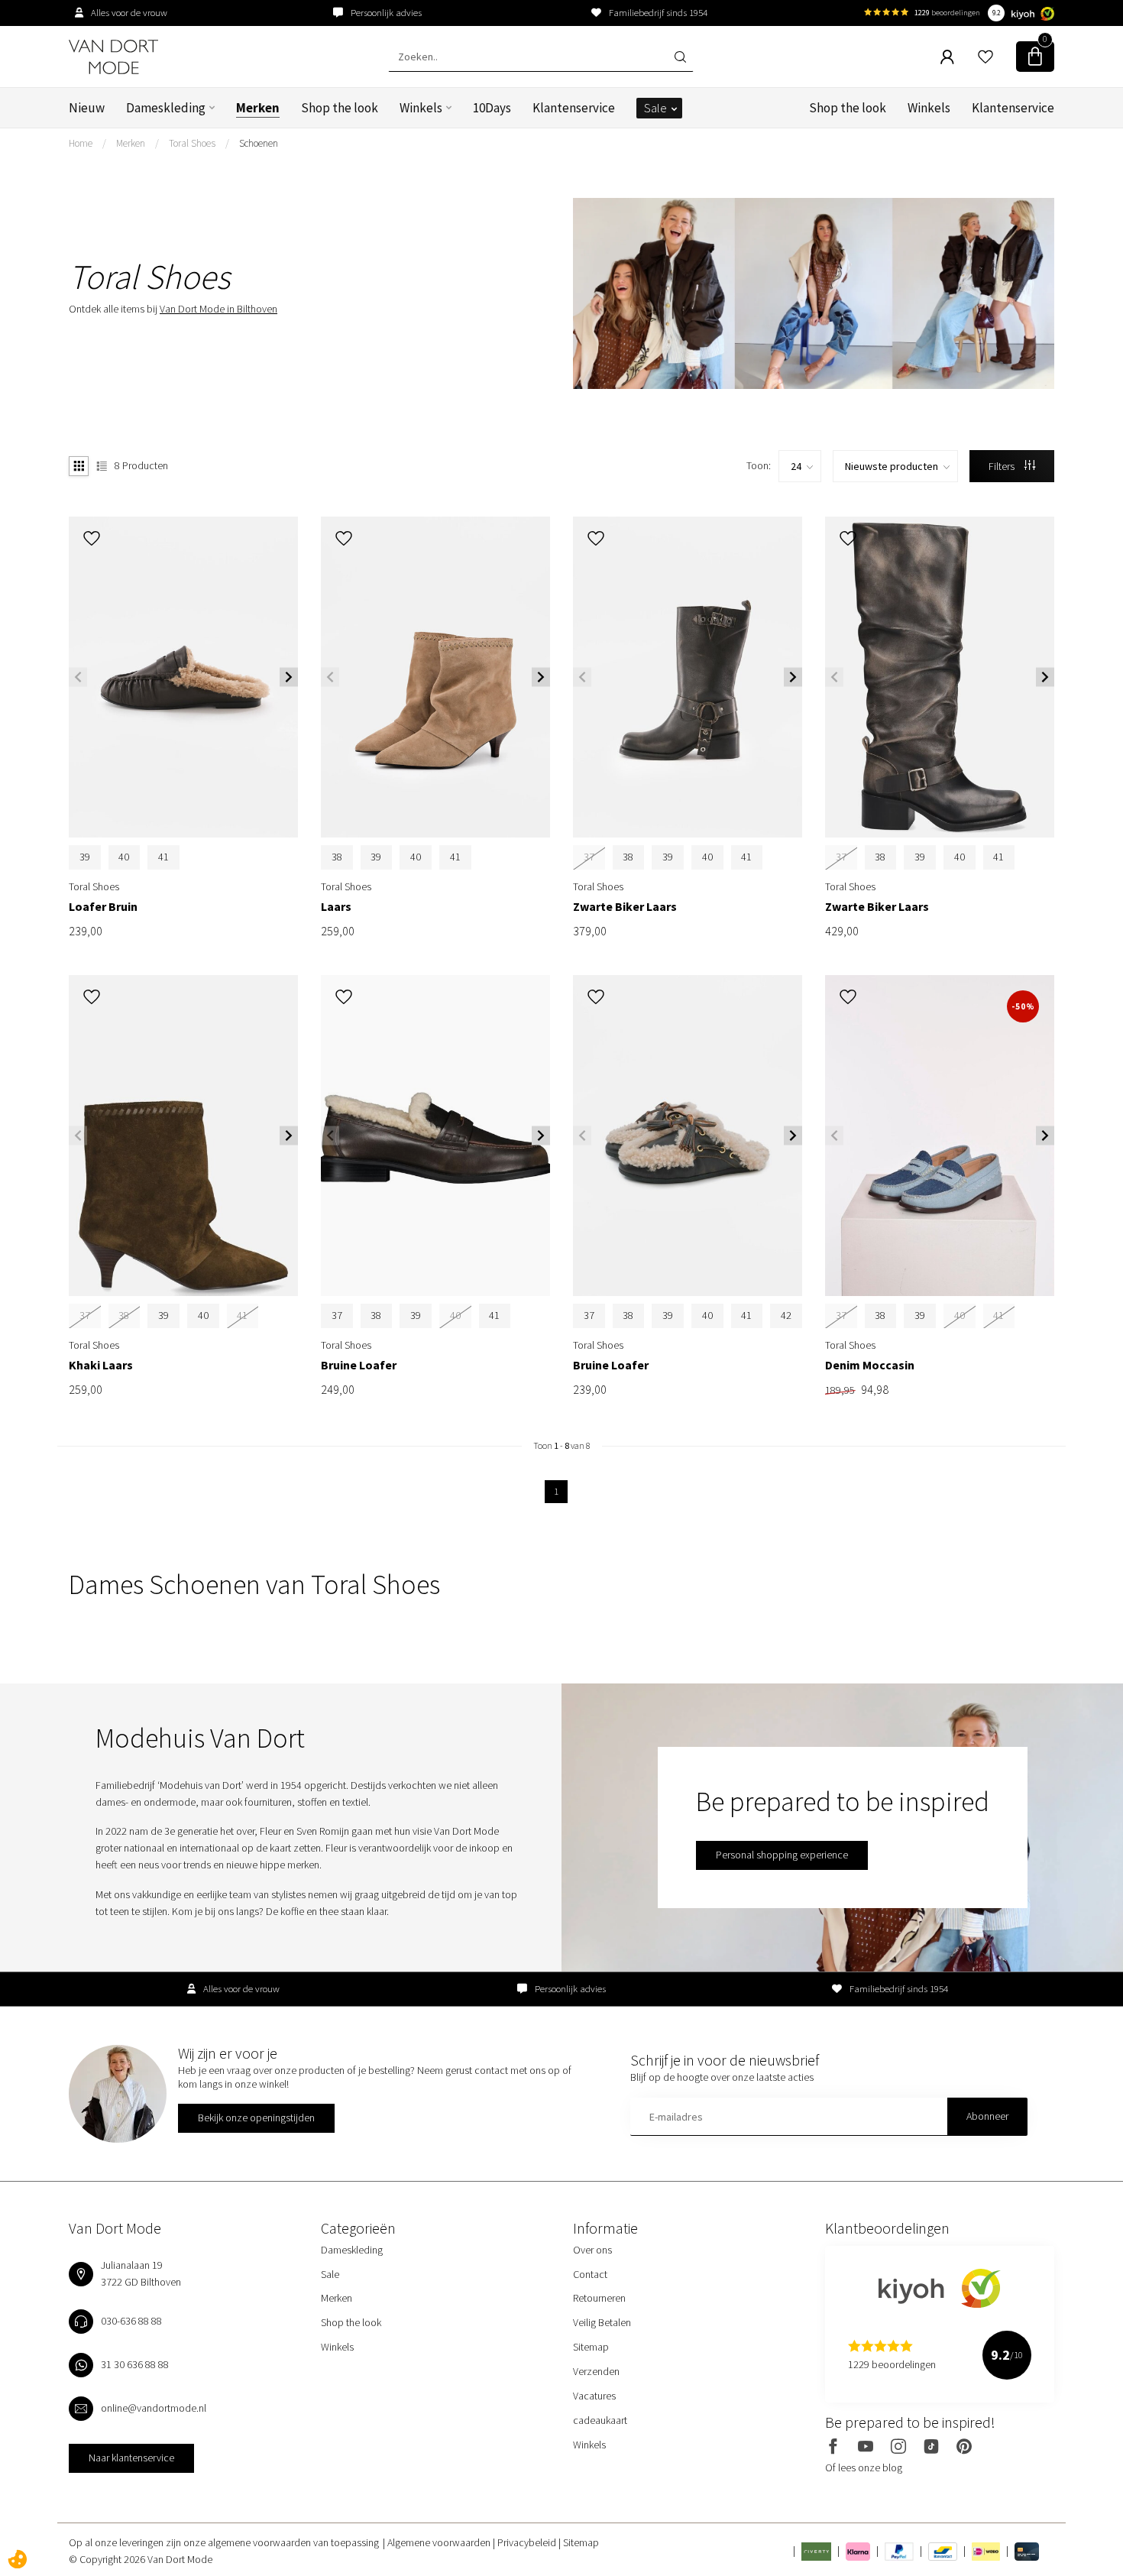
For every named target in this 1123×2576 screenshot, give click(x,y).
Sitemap (591, 2347)
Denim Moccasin (870, 1365)
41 (163, 857)
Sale (655, 108)
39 (85, 857)
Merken (258, 108)
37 (337, 1315)
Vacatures (594, 2396)
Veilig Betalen (602, 2322)
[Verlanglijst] (985, 57)
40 (124, 857)
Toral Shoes (192, 143)
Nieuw (87, 108)
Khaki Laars (101, 1365)
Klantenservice (574, 108)
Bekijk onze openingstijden (256, 2118)
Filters (1003, 466)
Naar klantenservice (131, 2458)
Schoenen (259, 143)
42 (786, 1315)
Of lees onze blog (864, 2467)
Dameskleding (166, 108)
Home (81, 143)
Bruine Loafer (359, 1365)
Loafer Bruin (103, 907)
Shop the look (340, 108)
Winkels (421, 108)
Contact (590, 2274)
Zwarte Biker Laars (625, 907)
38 (337, 857)
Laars (336, 907)
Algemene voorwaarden (440, 2542)
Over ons (592, 2250)
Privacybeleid (528, 2542)
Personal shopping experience (782, 1855)
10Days (492, 108)
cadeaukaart (600, 2420)
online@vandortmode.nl (154, 2408)
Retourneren (599, 2298)
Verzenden (596, 2371)
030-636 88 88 (131, 2321)
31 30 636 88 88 (135, 2364)
